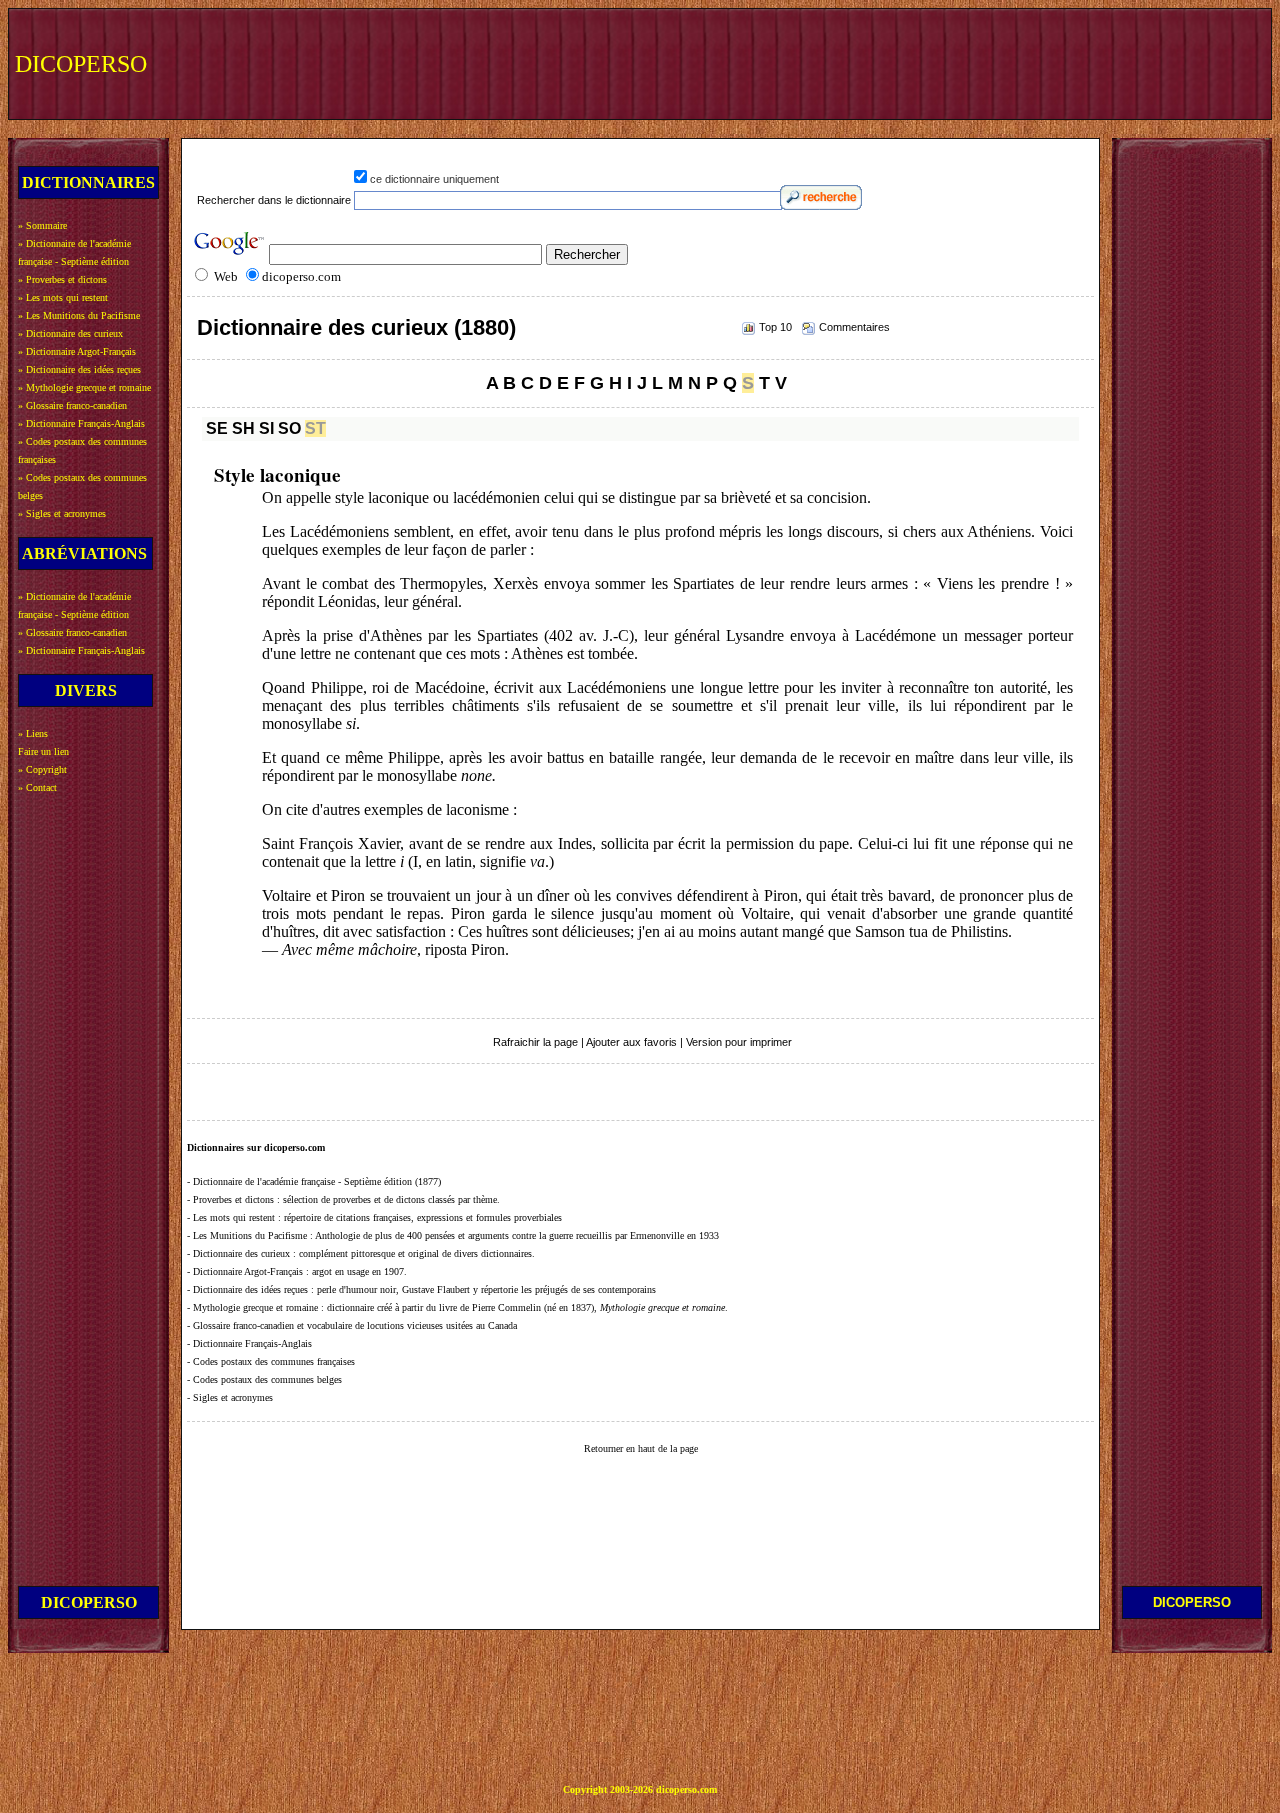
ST (315, 428)
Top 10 (775, 327)
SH (243, 428)
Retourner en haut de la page (641, 1448)
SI (266, 428)
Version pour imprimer (739, 1042)
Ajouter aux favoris (631, 1042)
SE (217, 428)
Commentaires (854, 327)
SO (289, 428)
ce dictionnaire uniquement (434, 179)
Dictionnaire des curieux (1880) (356, 327)
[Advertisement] (897, 62)
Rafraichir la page (535, 1042)
